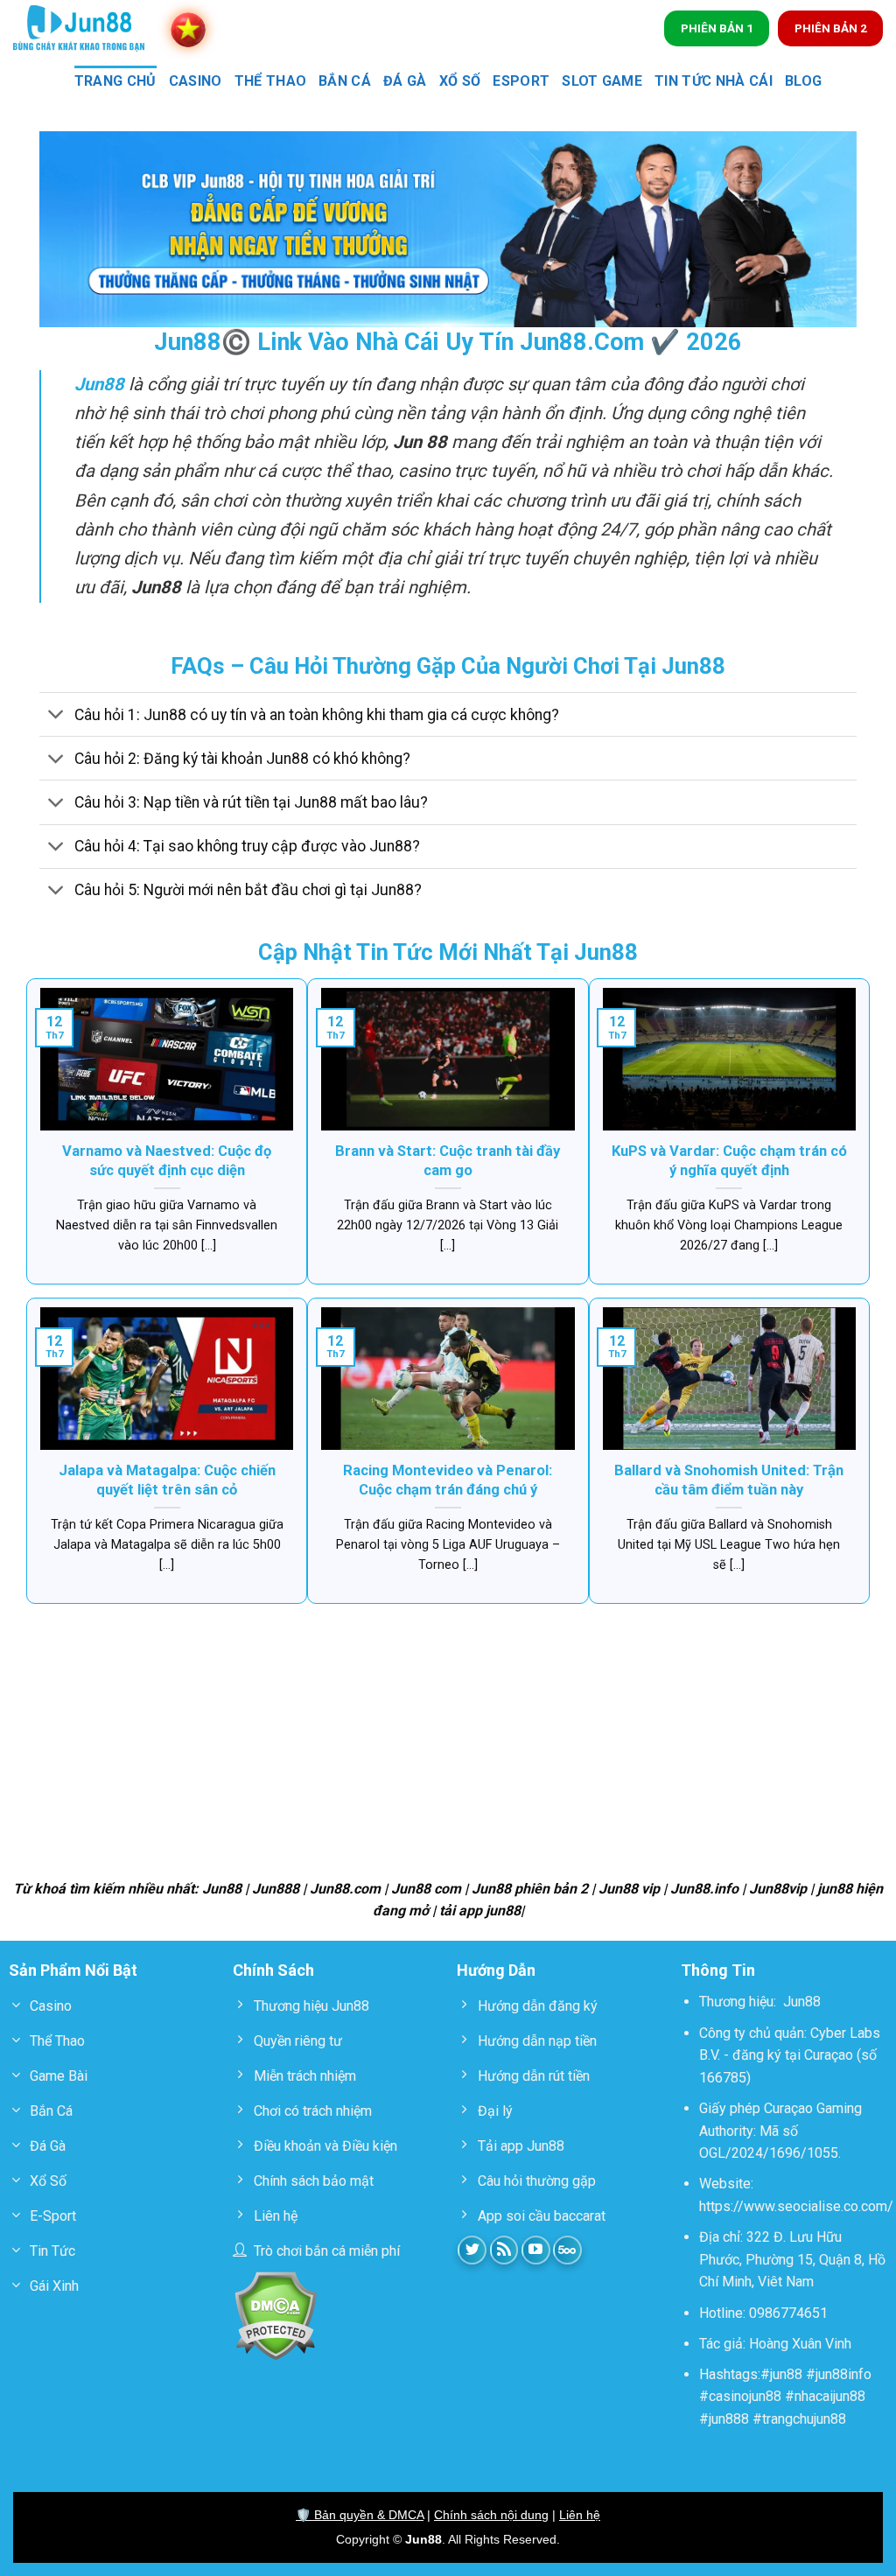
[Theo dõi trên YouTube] (536, 2250)
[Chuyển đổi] (56, 716)
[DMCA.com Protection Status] (275, 2315)
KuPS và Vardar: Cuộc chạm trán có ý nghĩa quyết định (729, 1161)
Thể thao (271, 81)
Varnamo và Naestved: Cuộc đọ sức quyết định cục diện (167, 1161)
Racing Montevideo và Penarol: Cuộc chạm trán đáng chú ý (448, 1480)
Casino (196, 81)
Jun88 (802, 2002)
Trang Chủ (115, 81)
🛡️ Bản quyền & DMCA (360, 2515)
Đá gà (405, 81)
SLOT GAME (602, 81)
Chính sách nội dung (491, 2515)
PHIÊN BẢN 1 (717, 28)
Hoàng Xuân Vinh (800, 2344)
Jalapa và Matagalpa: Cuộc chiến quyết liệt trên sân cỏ (167, 1480)
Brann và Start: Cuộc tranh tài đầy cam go (448, 1161)
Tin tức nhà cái (714, 81)
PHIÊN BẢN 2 (831, 28)
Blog (803, 81)
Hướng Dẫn (496, 1970)
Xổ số (460, 81)
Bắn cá (345, 81)
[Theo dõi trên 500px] (567, 2250)
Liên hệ (580, 2515)
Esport (521, 81)
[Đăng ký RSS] (504, 2250)
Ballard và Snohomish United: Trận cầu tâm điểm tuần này (729, 1480)
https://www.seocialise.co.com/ (796, 2206)
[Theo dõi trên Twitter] (472, 2250)
